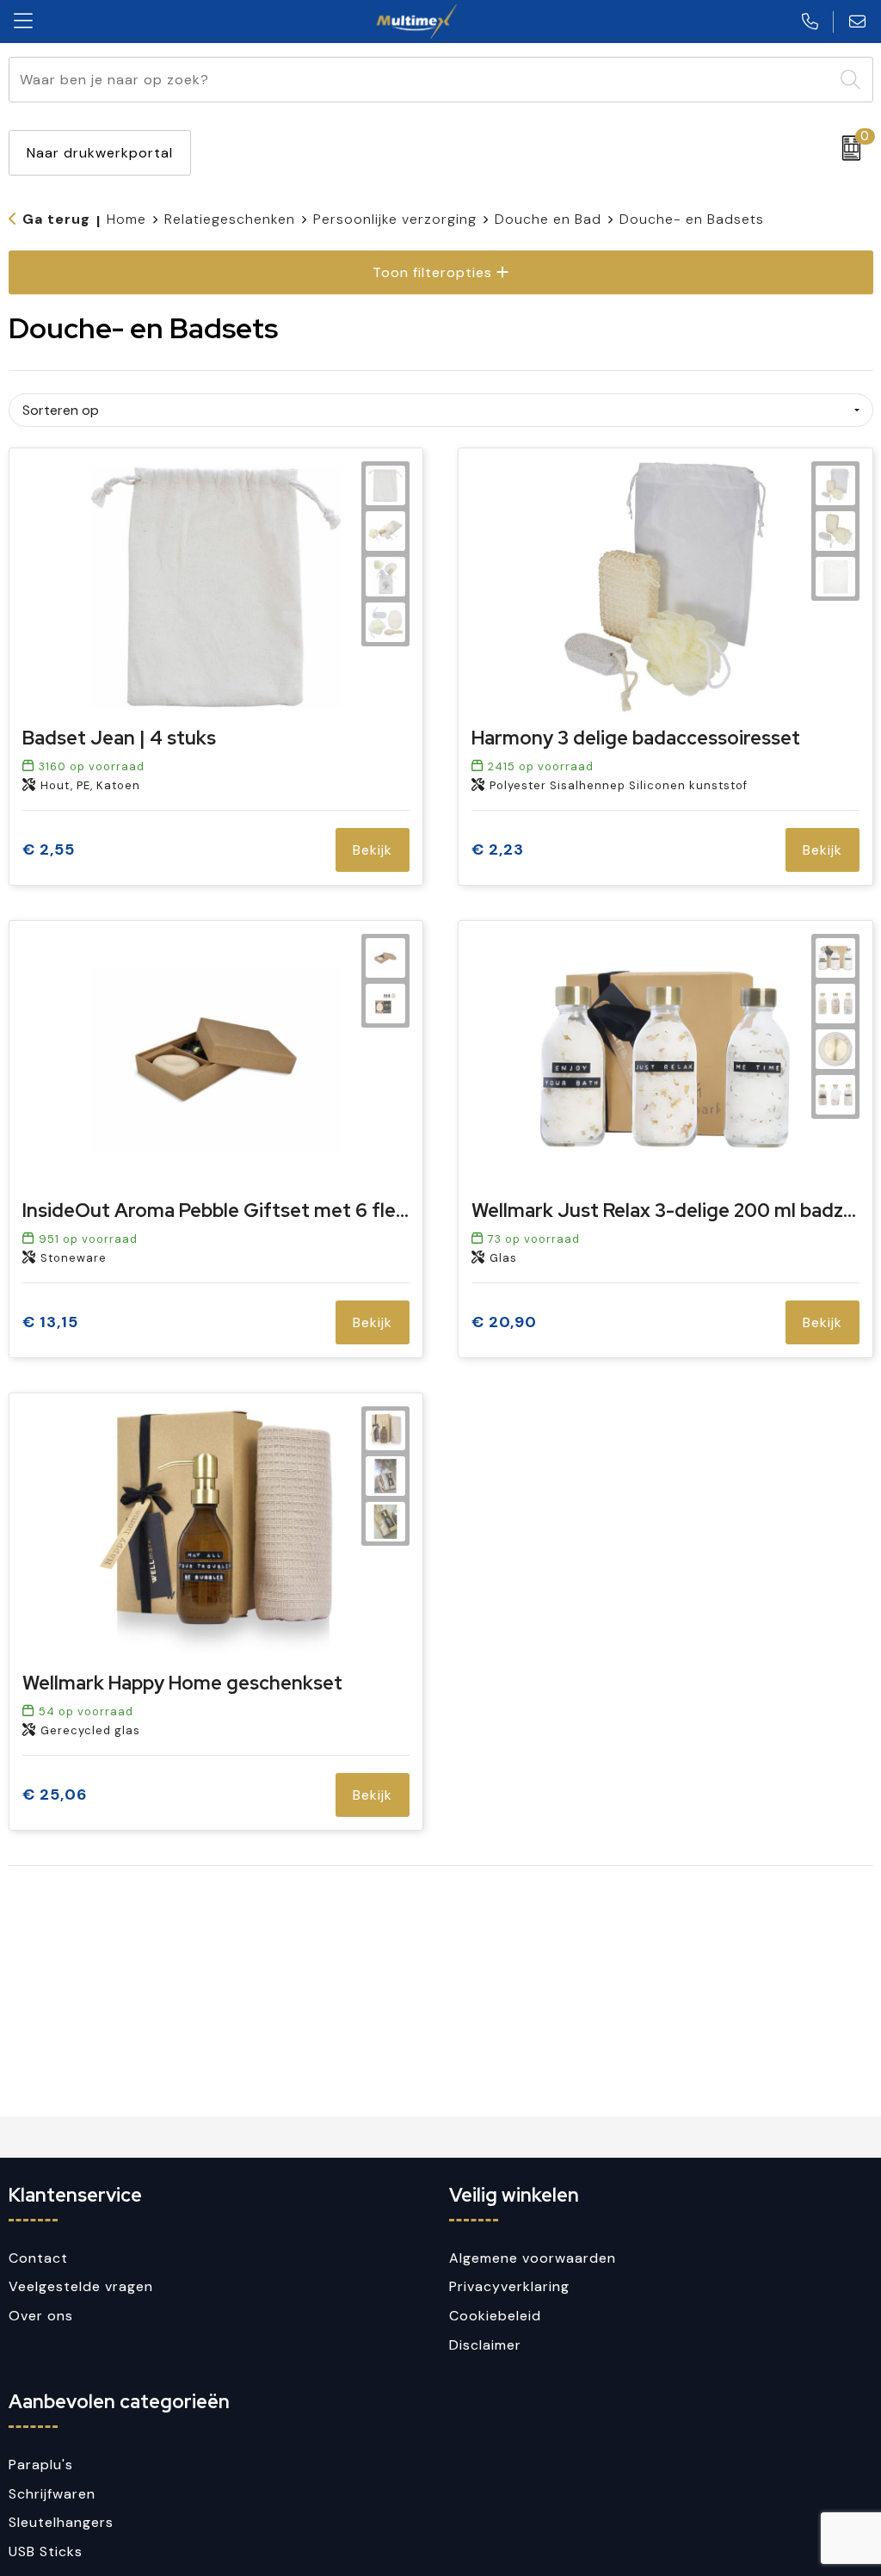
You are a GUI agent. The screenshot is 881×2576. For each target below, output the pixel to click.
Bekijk (373, 850)
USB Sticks (46, 2551)
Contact (38, 2258)
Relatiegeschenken (230, 219)
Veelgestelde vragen (81, 2286)
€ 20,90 (504, 1322)
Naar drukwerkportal (100, 153)
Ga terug (56, 219)
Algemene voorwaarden (533, 2258)
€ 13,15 (50, 1322)
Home (126, 219)
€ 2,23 (498, 850)
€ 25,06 (55, 1795)
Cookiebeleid (495, 2316)
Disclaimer (485, 2345)
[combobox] (421, 80)
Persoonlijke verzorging (395, 219)
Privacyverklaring (509, 2286)
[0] (847, 148)
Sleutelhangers (61, 2522)
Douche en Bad (548, 219)
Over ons (41, 2316)
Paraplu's (41, 2465)
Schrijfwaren (52, 2494)
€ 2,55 (49, 850)
